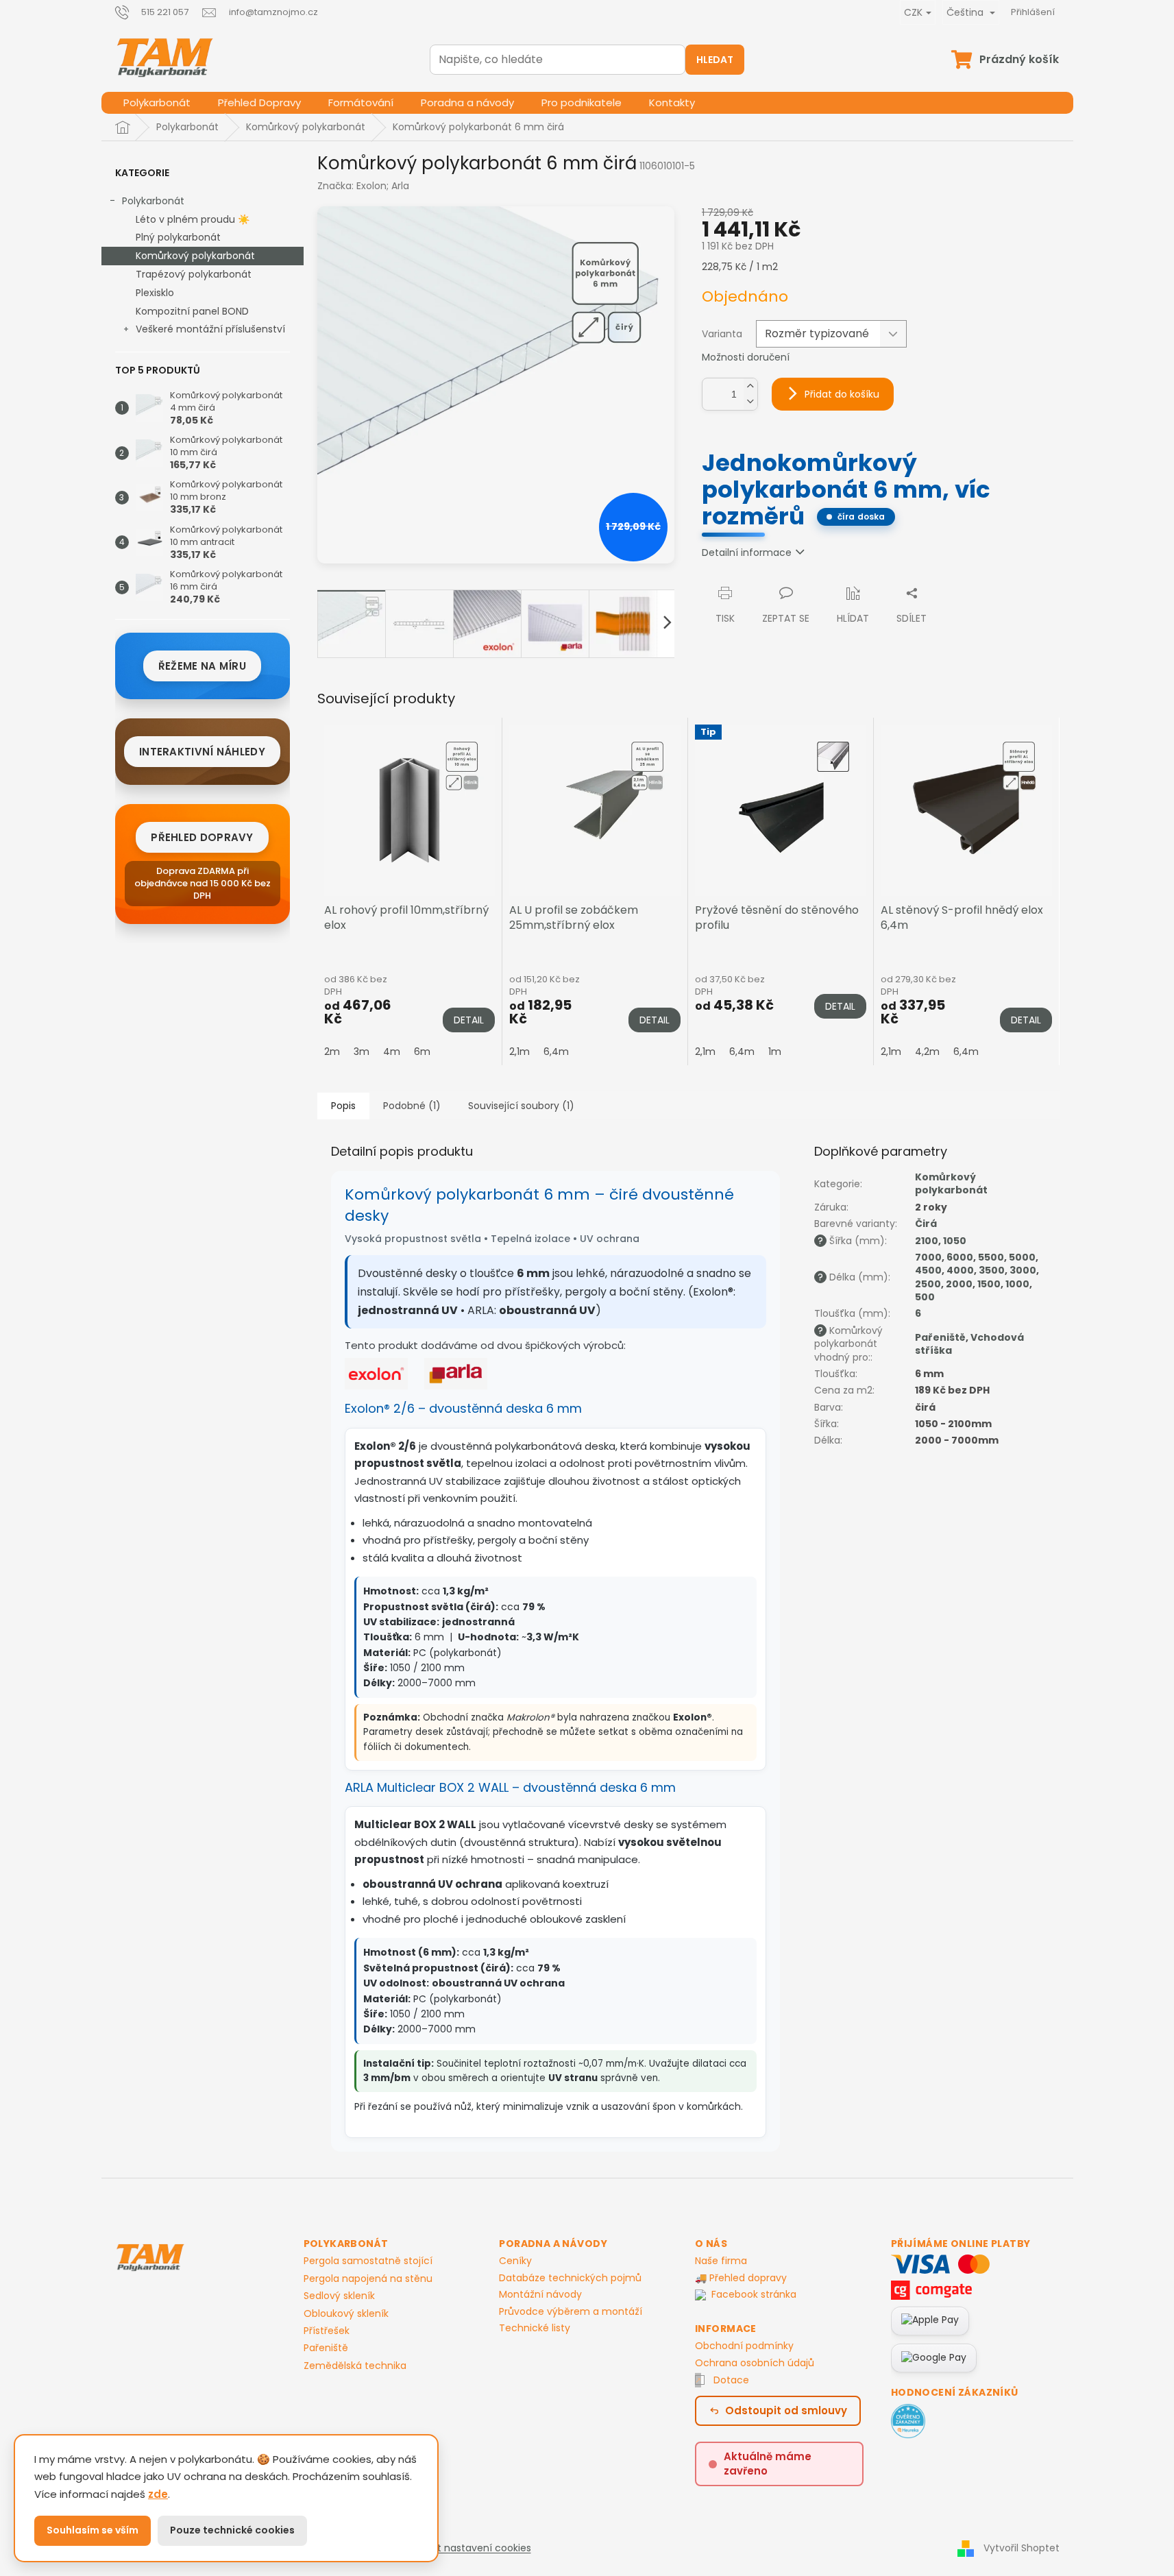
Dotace (731, 2380)
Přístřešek (327, 2331)
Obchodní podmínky (744, 2346)
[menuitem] (157, 103)
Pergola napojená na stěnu (368, 2279)
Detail (469, 1020)
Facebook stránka (754, 2295)
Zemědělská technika (355, 2366)
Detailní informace (747, 552)
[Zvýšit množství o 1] (750, 386)
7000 (928, 1257)
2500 (928, 1284)
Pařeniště (940, 1337)
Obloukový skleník (346, 2314)
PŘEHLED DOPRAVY (202, 837)
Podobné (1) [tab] (412, 1106)
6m (422, 1052)
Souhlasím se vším (93, 2530)
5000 (1022, 1257)
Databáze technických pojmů (570, 2278)
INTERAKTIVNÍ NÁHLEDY (202, 752)
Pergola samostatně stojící (368, 2261)
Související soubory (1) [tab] (521, 1106)
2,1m (519, 1052)
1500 (989, 1284)
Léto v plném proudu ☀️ (193, 219)
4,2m (927, 1052)
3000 (1023, 1270)
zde (158, 2494)
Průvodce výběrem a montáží (571, 2311)
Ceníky (515, 2261)
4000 (960, 1270)
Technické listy (535, 2328)
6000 (960, 1257)
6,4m (556, 1052)
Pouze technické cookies (232, 2530)
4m (392, 1052)
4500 (928, 1270)
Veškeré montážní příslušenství (210, 329)
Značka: (363, 186)
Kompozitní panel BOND (192, 311)
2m (332, 1052)
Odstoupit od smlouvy (786, 2410)
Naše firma (721, 2261)
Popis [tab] (343, 1106)
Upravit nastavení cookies (469, 2548)
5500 (991, 1257)
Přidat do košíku (842, 394)
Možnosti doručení (746, 357)
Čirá (926, 1224)
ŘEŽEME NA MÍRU (202, 666)
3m (362, 1052)
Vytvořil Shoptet (1022, 2548)
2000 (959, 1284)
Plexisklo (155, 293)
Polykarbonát (153, 201)
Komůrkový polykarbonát (195, 256)
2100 (927, 1241)
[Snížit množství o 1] (750, 402)
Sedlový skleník (339, 2296)
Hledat (715, 60)
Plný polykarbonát (178, 237)
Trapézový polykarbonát (194, 274)
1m (775, 1052)
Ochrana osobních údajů (755, 2363)
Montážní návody (540, 2294)
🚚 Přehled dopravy (741, 2278)
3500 (992, 1270)
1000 (1017, 1284)
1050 (955, 1241)
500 (925, 1297)
